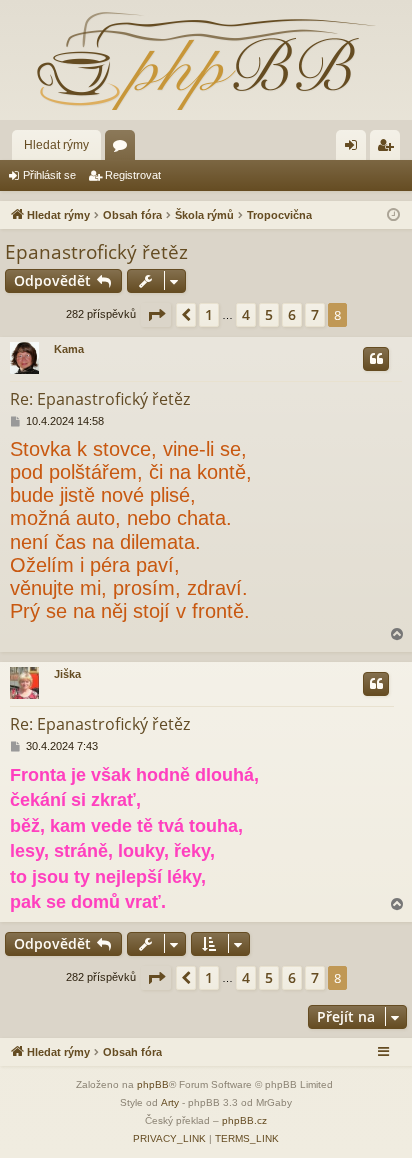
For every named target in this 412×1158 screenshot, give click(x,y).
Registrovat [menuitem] (389, 149)
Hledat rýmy (56, 145)
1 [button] (209, 314)
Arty (170, 1102)
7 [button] (315, 314)
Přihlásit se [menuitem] (355, 149)
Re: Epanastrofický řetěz (100, 399)
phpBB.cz (244, 1120)
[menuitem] (169, 1139)
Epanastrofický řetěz (96, 252)
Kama (69, 349)
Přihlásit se (49, 175)
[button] (156, 315)
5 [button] (269, 314)
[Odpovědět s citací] (376, 359)
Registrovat (133, 175)
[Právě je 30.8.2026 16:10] (393, 215)
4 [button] (246, 314)
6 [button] (292, 314)
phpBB (153, 1084)
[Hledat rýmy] (206, 60)
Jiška (67, 674)
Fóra (124, 149)
